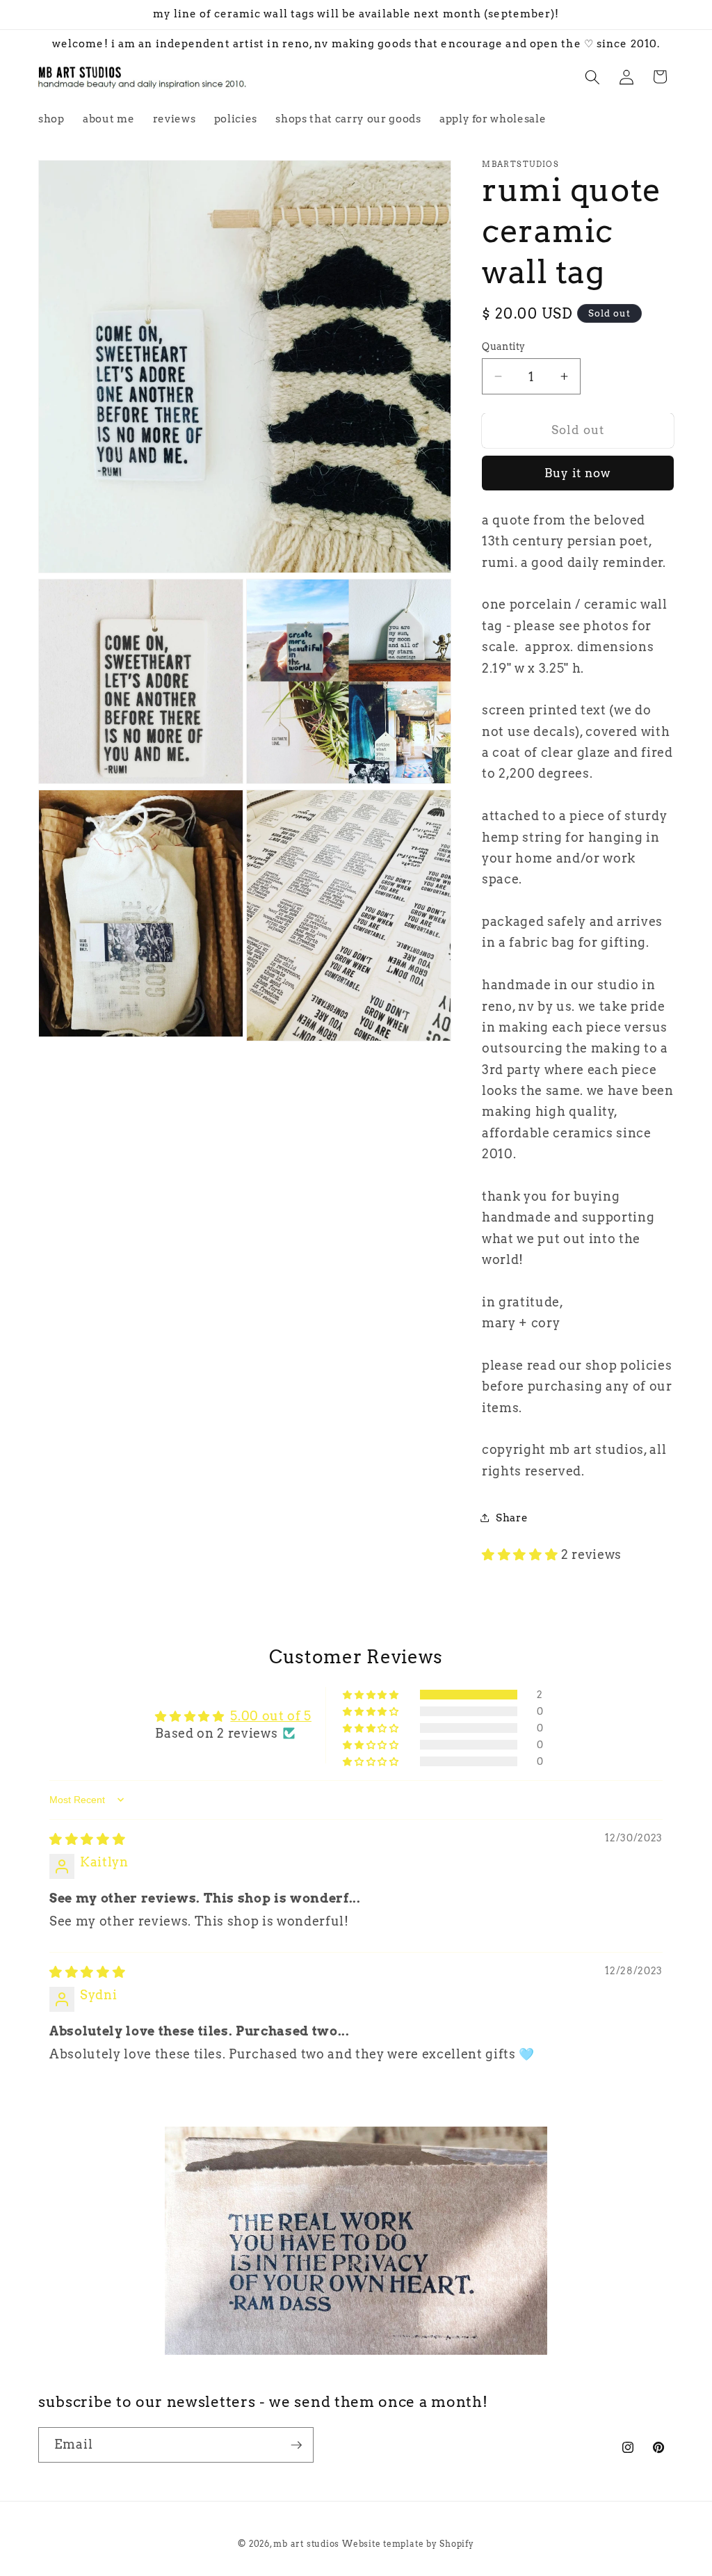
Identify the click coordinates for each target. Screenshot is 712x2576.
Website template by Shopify (408, 2544)
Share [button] (512, 1518)
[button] (592, 77)
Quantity (504, 346)
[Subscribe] (296, 2445)
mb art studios (306, 2544)
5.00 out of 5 (271, 1716)
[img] (87, 1839)
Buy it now (578, 473)
